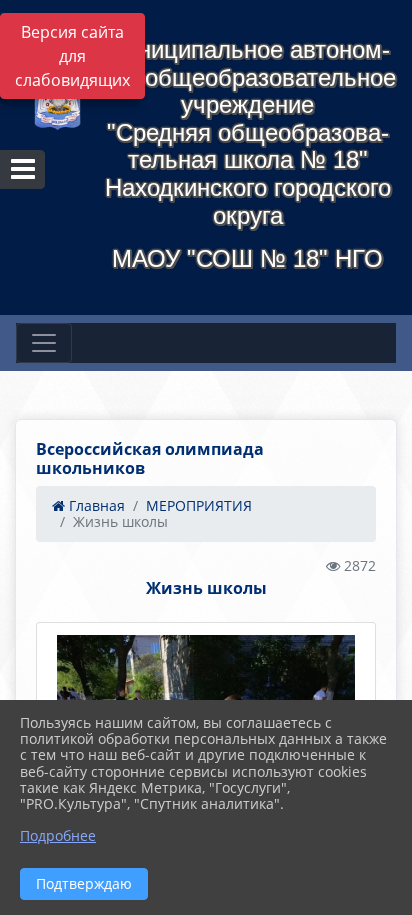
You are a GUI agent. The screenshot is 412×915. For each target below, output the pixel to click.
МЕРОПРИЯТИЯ (199, 505)
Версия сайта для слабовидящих (72, 56)
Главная (95, 505)
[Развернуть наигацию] (44, 343)
